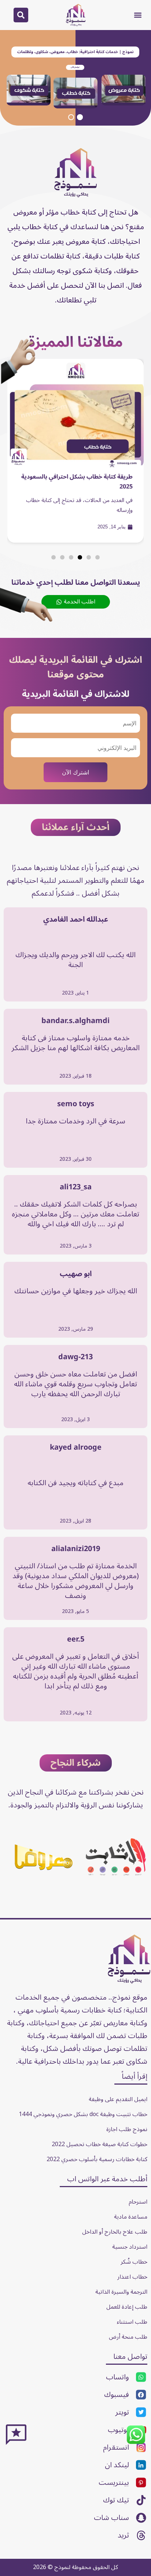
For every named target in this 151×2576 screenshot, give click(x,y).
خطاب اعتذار (132, 2277)
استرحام (138, 2202)
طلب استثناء (132, 2322)
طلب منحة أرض (128, 2337)
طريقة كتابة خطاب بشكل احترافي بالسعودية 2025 (77, 482)
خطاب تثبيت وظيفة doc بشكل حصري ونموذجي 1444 (83, 2114)
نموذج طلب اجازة (127, 2129)
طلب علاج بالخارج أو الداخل (115, 2232)
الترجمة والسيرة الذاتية (121, 2292)
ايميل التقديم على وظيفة (118, 2099)
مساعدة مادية (131, 2217)
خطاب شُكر (134, 2262)
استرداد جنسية (130, 2247)
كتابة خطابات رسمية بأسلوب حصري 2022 (97, 2159)
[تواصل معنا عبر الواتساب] (136, 2443)
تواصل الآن (75, 67)
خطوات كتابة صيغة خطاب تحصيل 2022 (100, 2144)
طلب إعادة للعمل (127, 2307)
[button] (138, 15)
